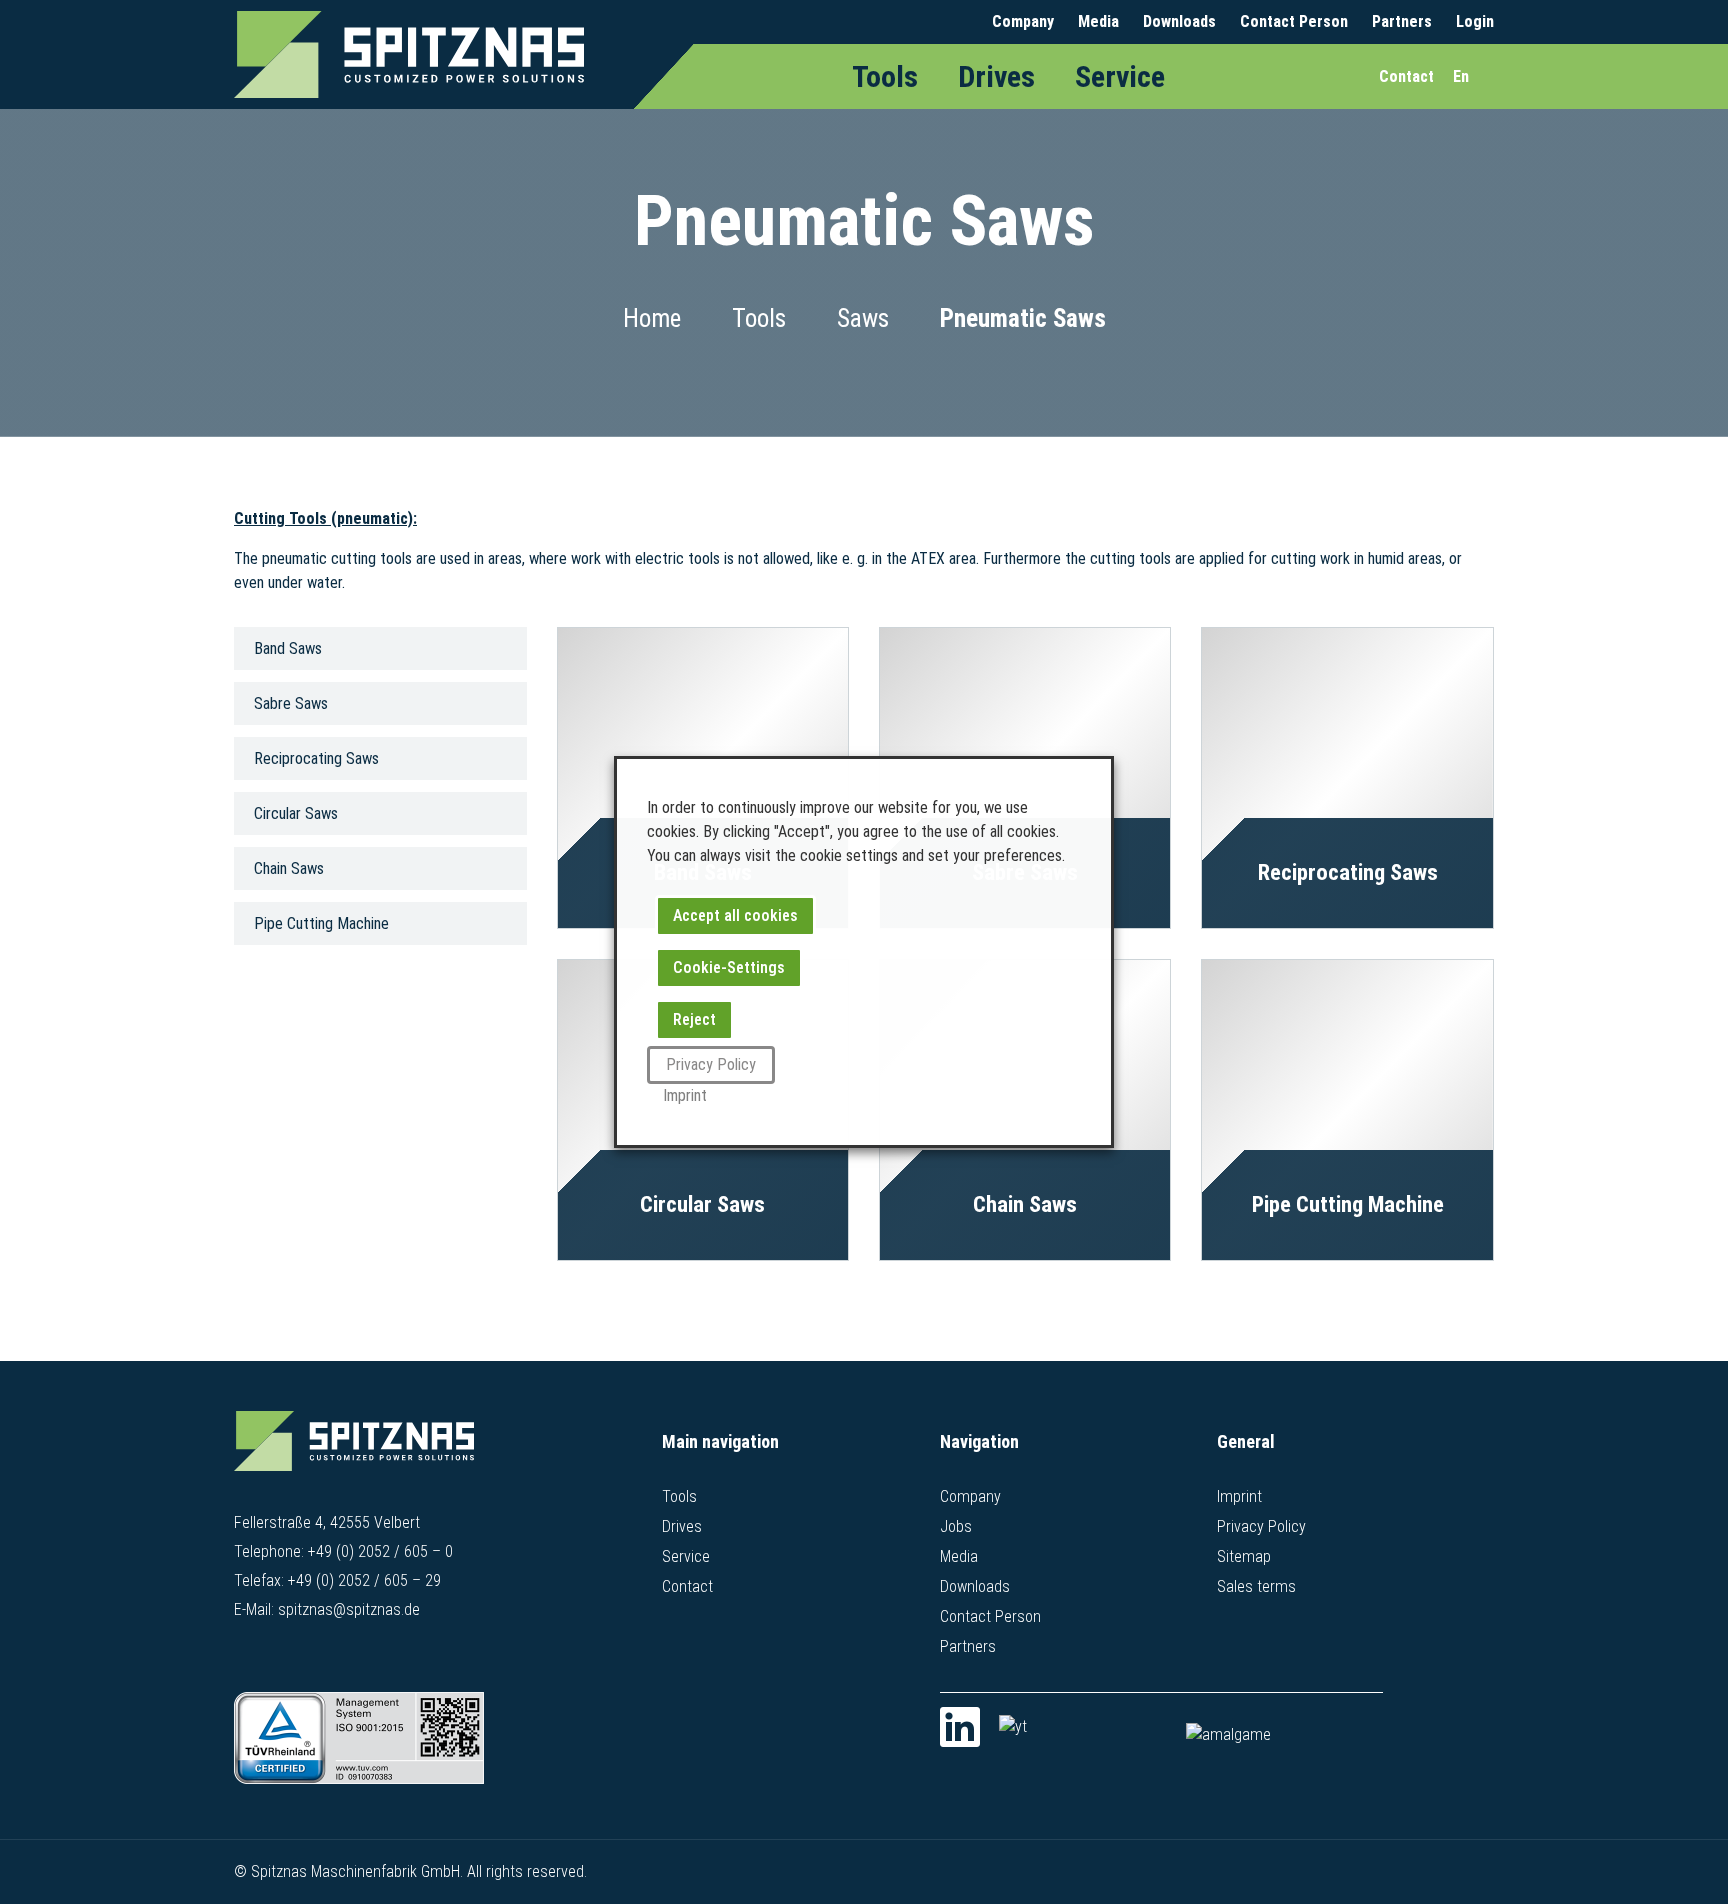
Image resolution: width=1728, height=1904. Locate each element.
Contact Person (1294, 21)
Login (1475, 21)
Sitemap (1244, 1556)
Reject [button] (694, 1019)
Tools (885, 76)
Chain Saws (289, 868)
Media (1098, 21)
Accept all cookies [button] (735, 915)
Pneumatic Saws (1023, 318)
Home (652, 318)
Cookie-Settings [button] (729, 967)
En (1461, 76)
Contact (687, 1586)
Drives (996, 76)
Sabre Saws (291, 703)
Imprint (1239, 1496)
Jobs (956, 1526)
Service (1120, 76)
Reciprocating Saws (316, 758)
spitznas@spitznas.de (349, 1609)
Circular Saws (296, 813)
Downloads (1179, 21)
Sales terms (1256, 1586)
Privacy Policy (1261, 1526)
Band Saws (288, 648)
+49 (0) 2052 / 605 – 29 (364, 1580)
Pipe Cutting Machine (321, 923)
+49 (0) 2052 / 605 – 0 (380, 1551)
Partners (1402, 21)
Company (1023, 21)
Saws (863, 318)
